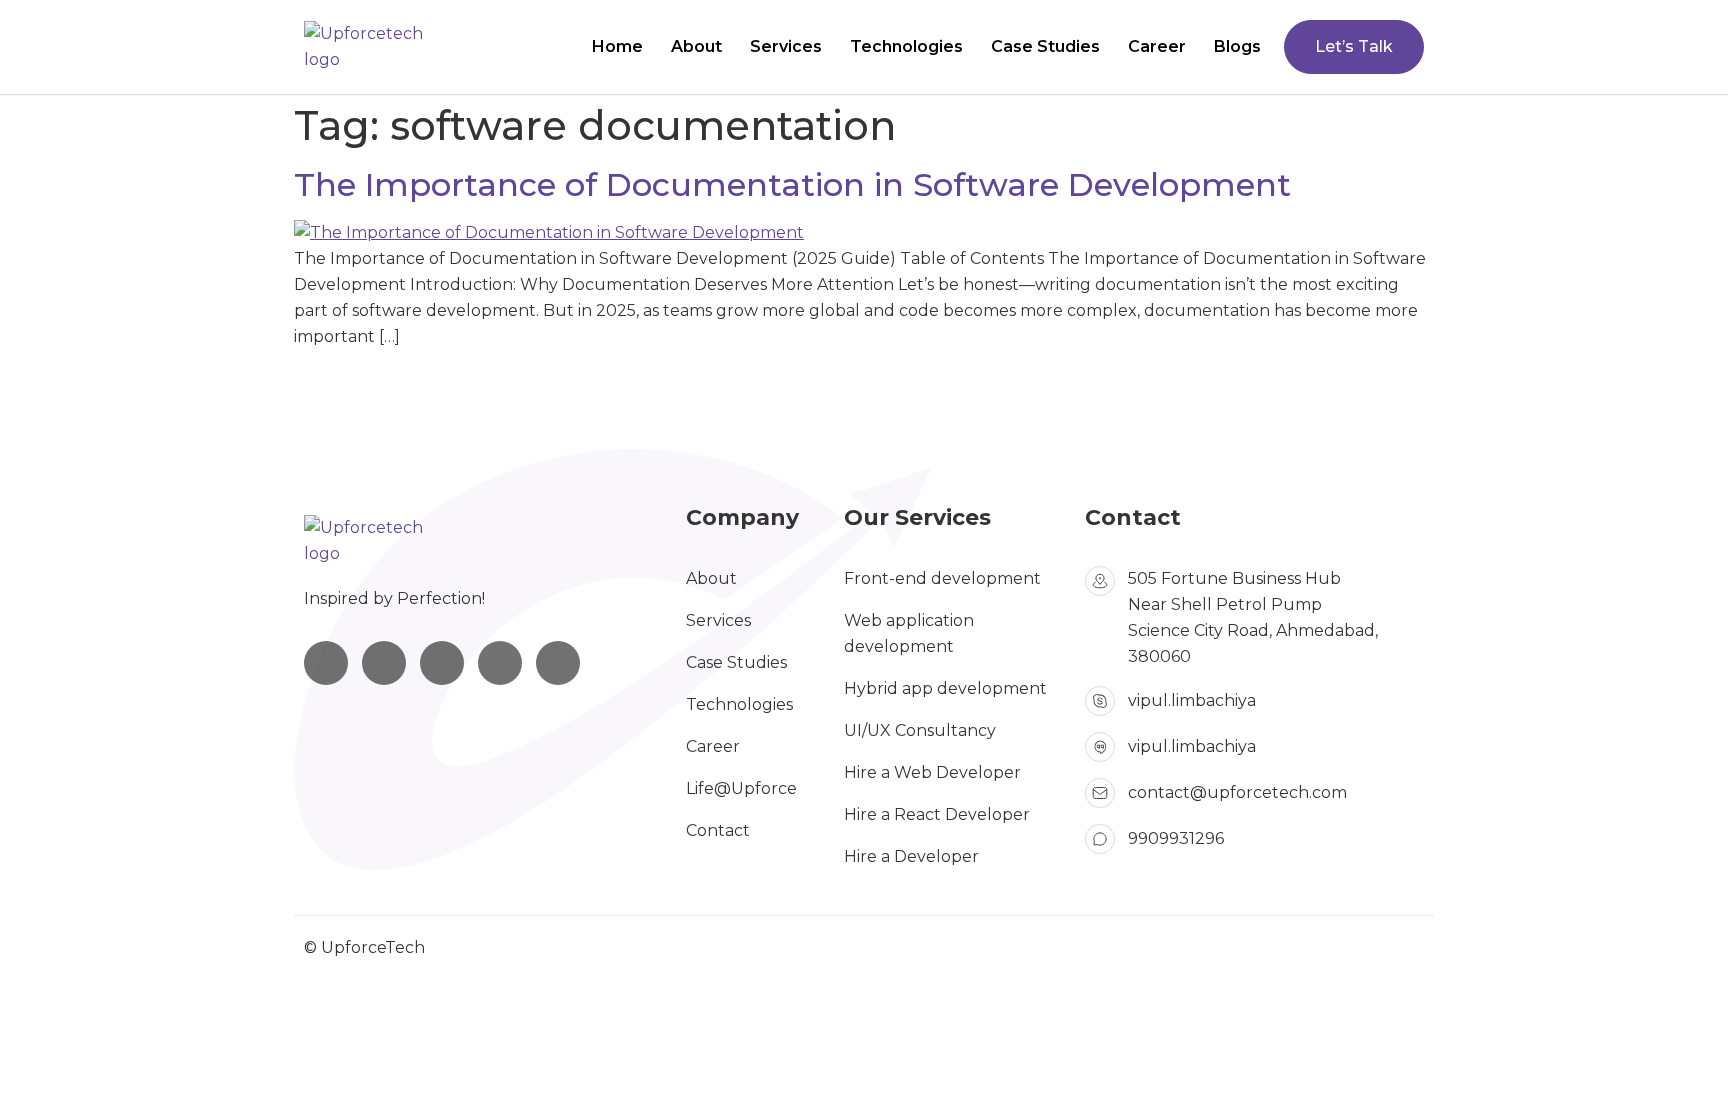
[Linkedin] (384, 663)
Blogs (1237, 46)
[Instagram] (326, 663)
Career (1157, 46)
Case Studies (1045, 46)
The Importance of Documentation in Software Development (792, 184)
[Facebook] (442, 663)
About (696, 46)
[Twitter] (500, 663)
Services (786, 46)
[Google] (558, 663)
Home (617, 46)
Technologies (906, 46)
